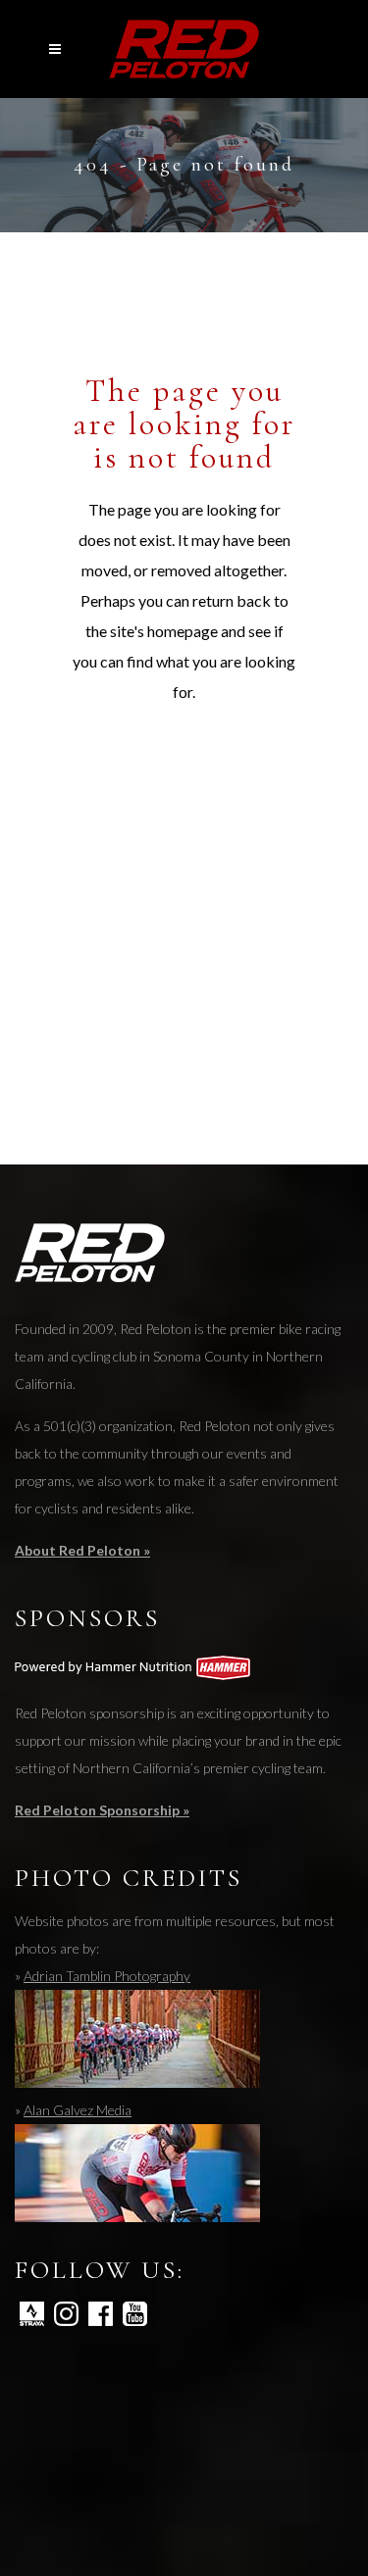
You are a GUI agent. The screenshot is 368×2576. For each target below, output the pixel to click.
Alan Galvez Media (78, 2110)
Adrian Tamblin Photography (107, 1976)
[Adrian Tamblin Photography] (137, 2082)
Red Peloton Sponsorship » (102, 1810)
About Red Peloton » (82, 1550)
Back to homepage (210, 780)
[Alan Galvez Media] (137, 2217)
